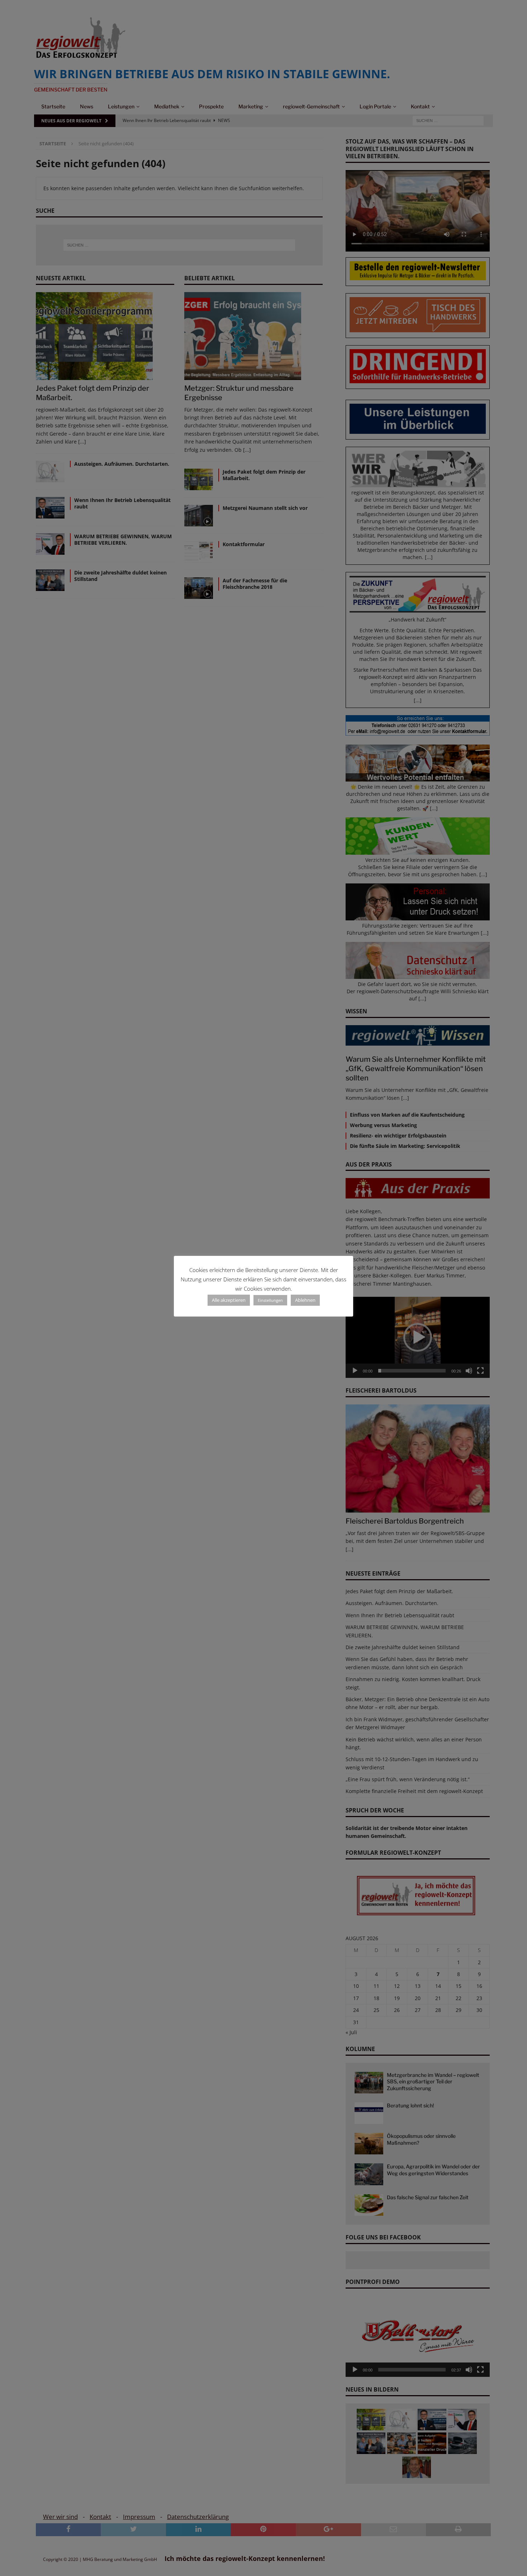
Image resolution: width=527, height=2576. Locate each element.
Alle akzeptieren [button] (229, 1300)
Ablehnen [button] (305, 1300)
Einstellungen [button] (270, 1300)
